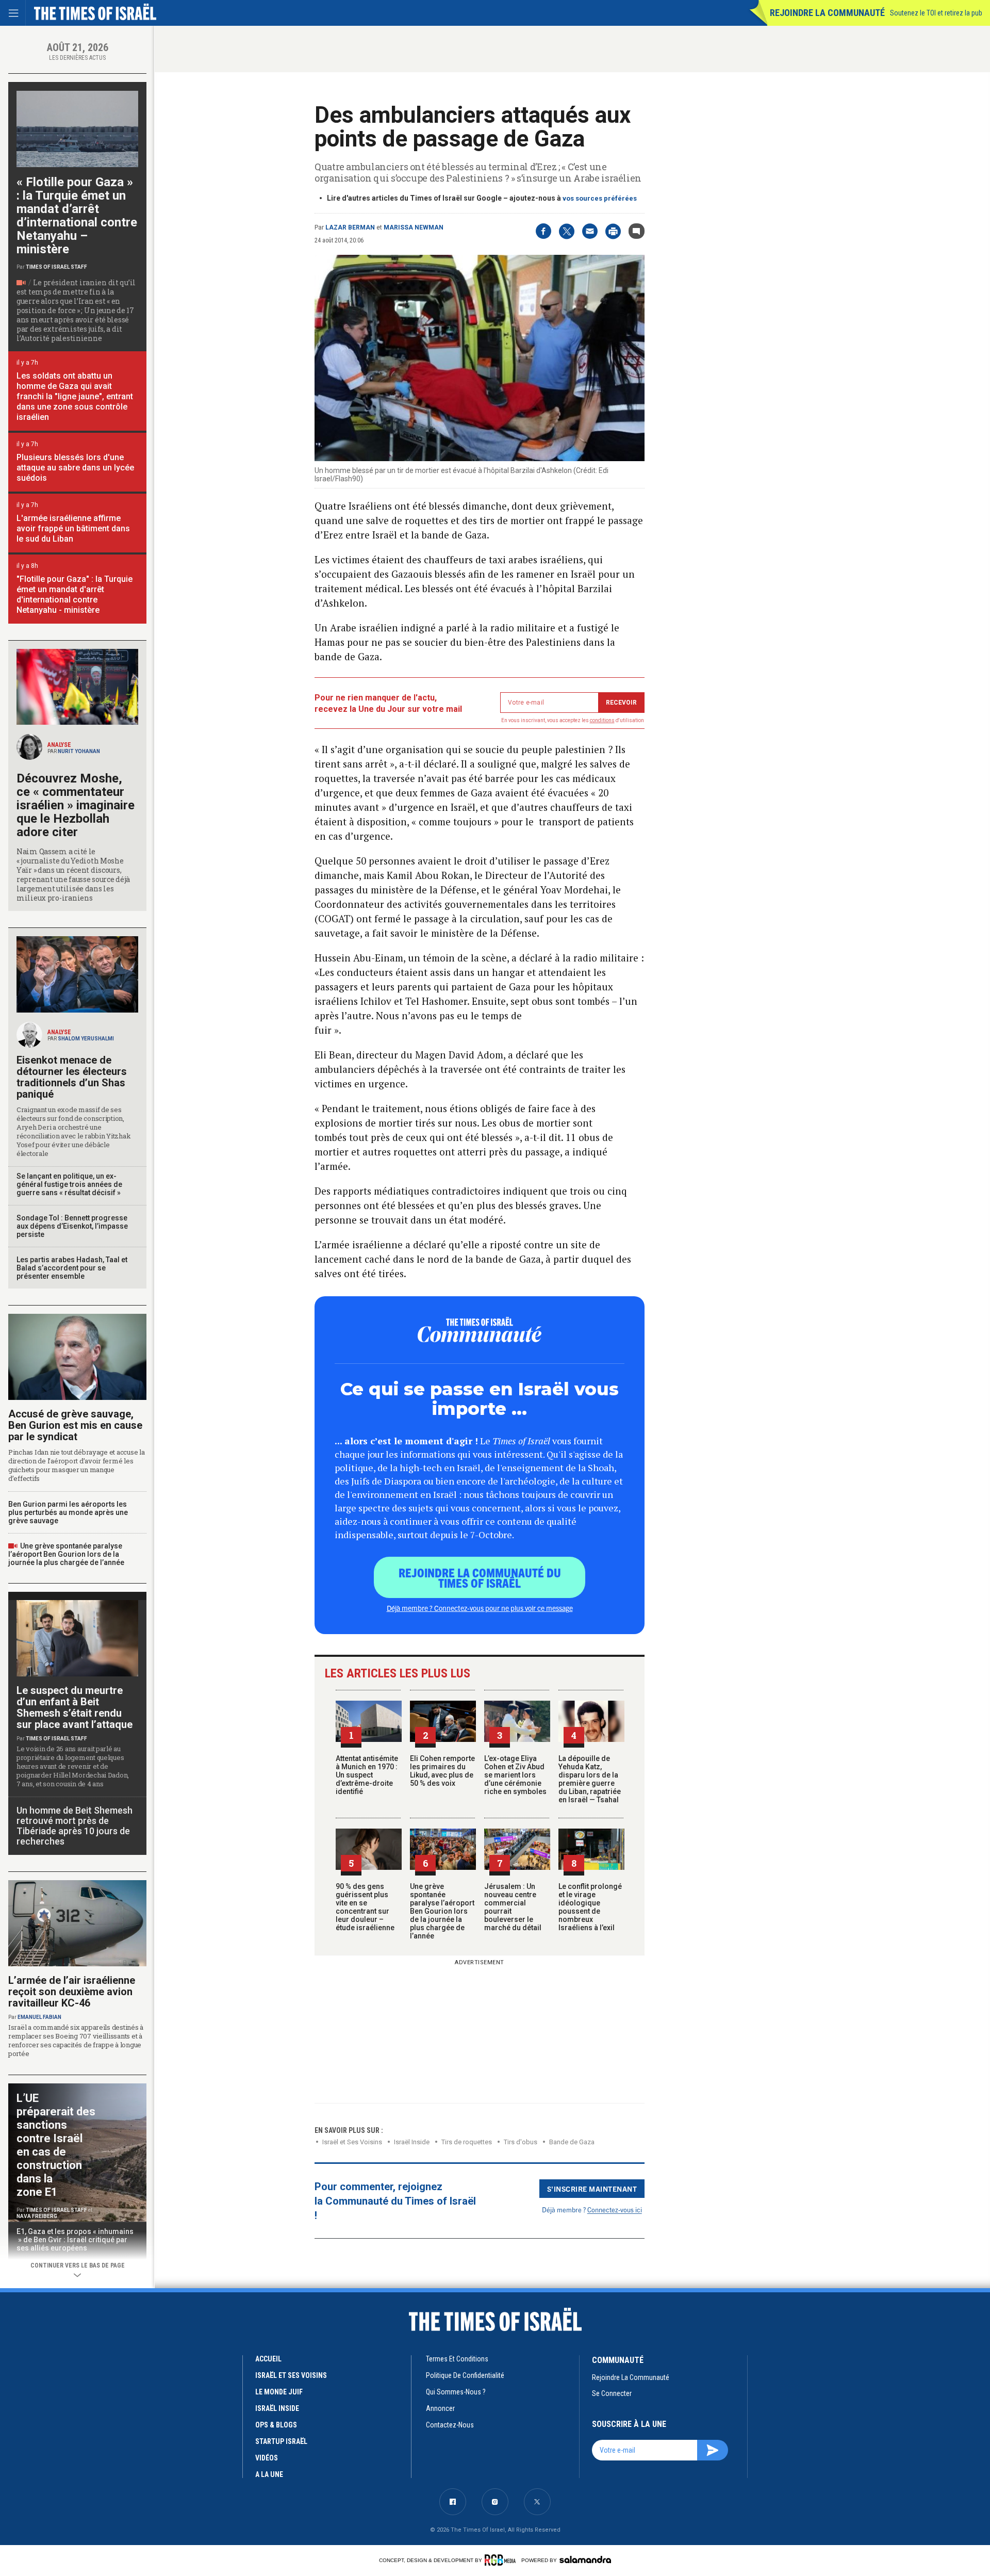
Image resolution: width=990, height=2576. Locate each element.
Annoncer (440, 2408)
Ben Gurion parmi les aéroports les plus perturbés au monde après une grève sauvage (68, 1512)
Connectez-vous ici (615, 2210)
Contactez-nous (450, 2425)
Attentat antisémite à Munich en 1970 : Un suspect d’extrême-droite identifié (367, 1775)
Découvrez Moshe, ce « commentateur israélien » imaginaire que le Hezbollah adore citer (76, 805)
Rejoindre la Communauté (827, 13)
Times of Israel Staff (56, 267)
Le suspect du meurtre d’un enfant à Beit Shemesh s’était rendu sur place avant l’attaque (75, 1707)
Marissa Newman (414, 227)
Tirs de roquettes (467, 2142)
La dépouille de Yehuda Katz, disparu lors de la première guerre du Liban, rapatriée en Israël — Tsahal (590, 1779)
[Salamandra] (585, 2559)
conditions (602, 720)
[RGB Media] (502, 2560)
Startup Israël (281, 2441)
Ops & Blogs (276, 2425)
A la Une (269, 2474)
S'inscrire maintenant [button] (592, 2189)
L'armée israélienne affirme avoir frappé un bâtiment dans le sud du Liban (73, 528)
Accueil (268, 2359)
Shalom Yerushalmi (86, 1039)
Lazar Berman (350, 227)
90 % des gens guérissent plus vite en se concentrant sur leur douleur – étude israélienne (365, 1907)
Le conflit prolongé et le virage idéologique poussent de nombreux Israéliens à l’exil (590, 1907)
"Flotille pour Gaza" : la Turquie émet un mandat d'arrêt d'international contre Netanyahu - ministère (75, 594)
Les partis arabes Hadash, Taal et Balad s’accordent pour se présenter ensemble (72, 1268)
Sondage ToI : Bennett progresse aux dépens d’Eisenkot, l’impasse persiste (72, 1226)
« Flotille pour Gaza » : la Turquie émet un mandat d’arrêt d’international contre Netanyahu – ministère (77, 216)
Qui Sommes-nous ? (456, 2392)
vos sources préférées (600, 198)
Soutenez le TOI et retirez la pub (936, 13)
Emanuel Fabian (39, 2017)
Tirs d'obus (521, 2142)
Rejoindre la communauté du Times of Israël (480, 1577)
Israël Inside (412, 2142)
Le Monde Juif (279, 2392)
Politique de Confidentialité (465, 2375)
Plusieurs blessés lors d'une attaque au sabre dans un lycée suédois (75, 468)
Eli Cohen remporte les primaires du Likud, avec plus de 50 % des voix (442, 1771)
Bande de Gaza (572, 2142)
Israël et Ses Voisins (352, 2142)
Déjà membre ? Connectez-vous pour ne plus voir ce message (480, 1608)
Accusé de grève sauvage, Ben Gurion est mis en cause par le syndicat (75, 1425)
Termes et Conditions (457, 2359)
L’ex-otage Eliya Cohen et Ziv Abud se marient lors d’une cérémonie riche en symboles (515, 1775)
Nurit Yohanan (79, 751)
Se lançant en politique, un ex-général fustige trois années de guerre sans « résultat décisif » (69, 1184)
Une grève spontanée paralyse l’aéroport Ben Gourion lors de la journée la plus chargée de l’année (442, 1911)
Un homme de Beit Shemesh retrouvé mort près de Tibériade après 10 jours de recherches (75, 1826)
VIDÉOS (267, 2458)
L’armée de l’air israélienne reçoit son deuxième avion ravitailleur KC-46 (72, 1992)
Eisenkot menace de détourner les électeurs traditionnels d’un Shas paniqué (72, 1077)
